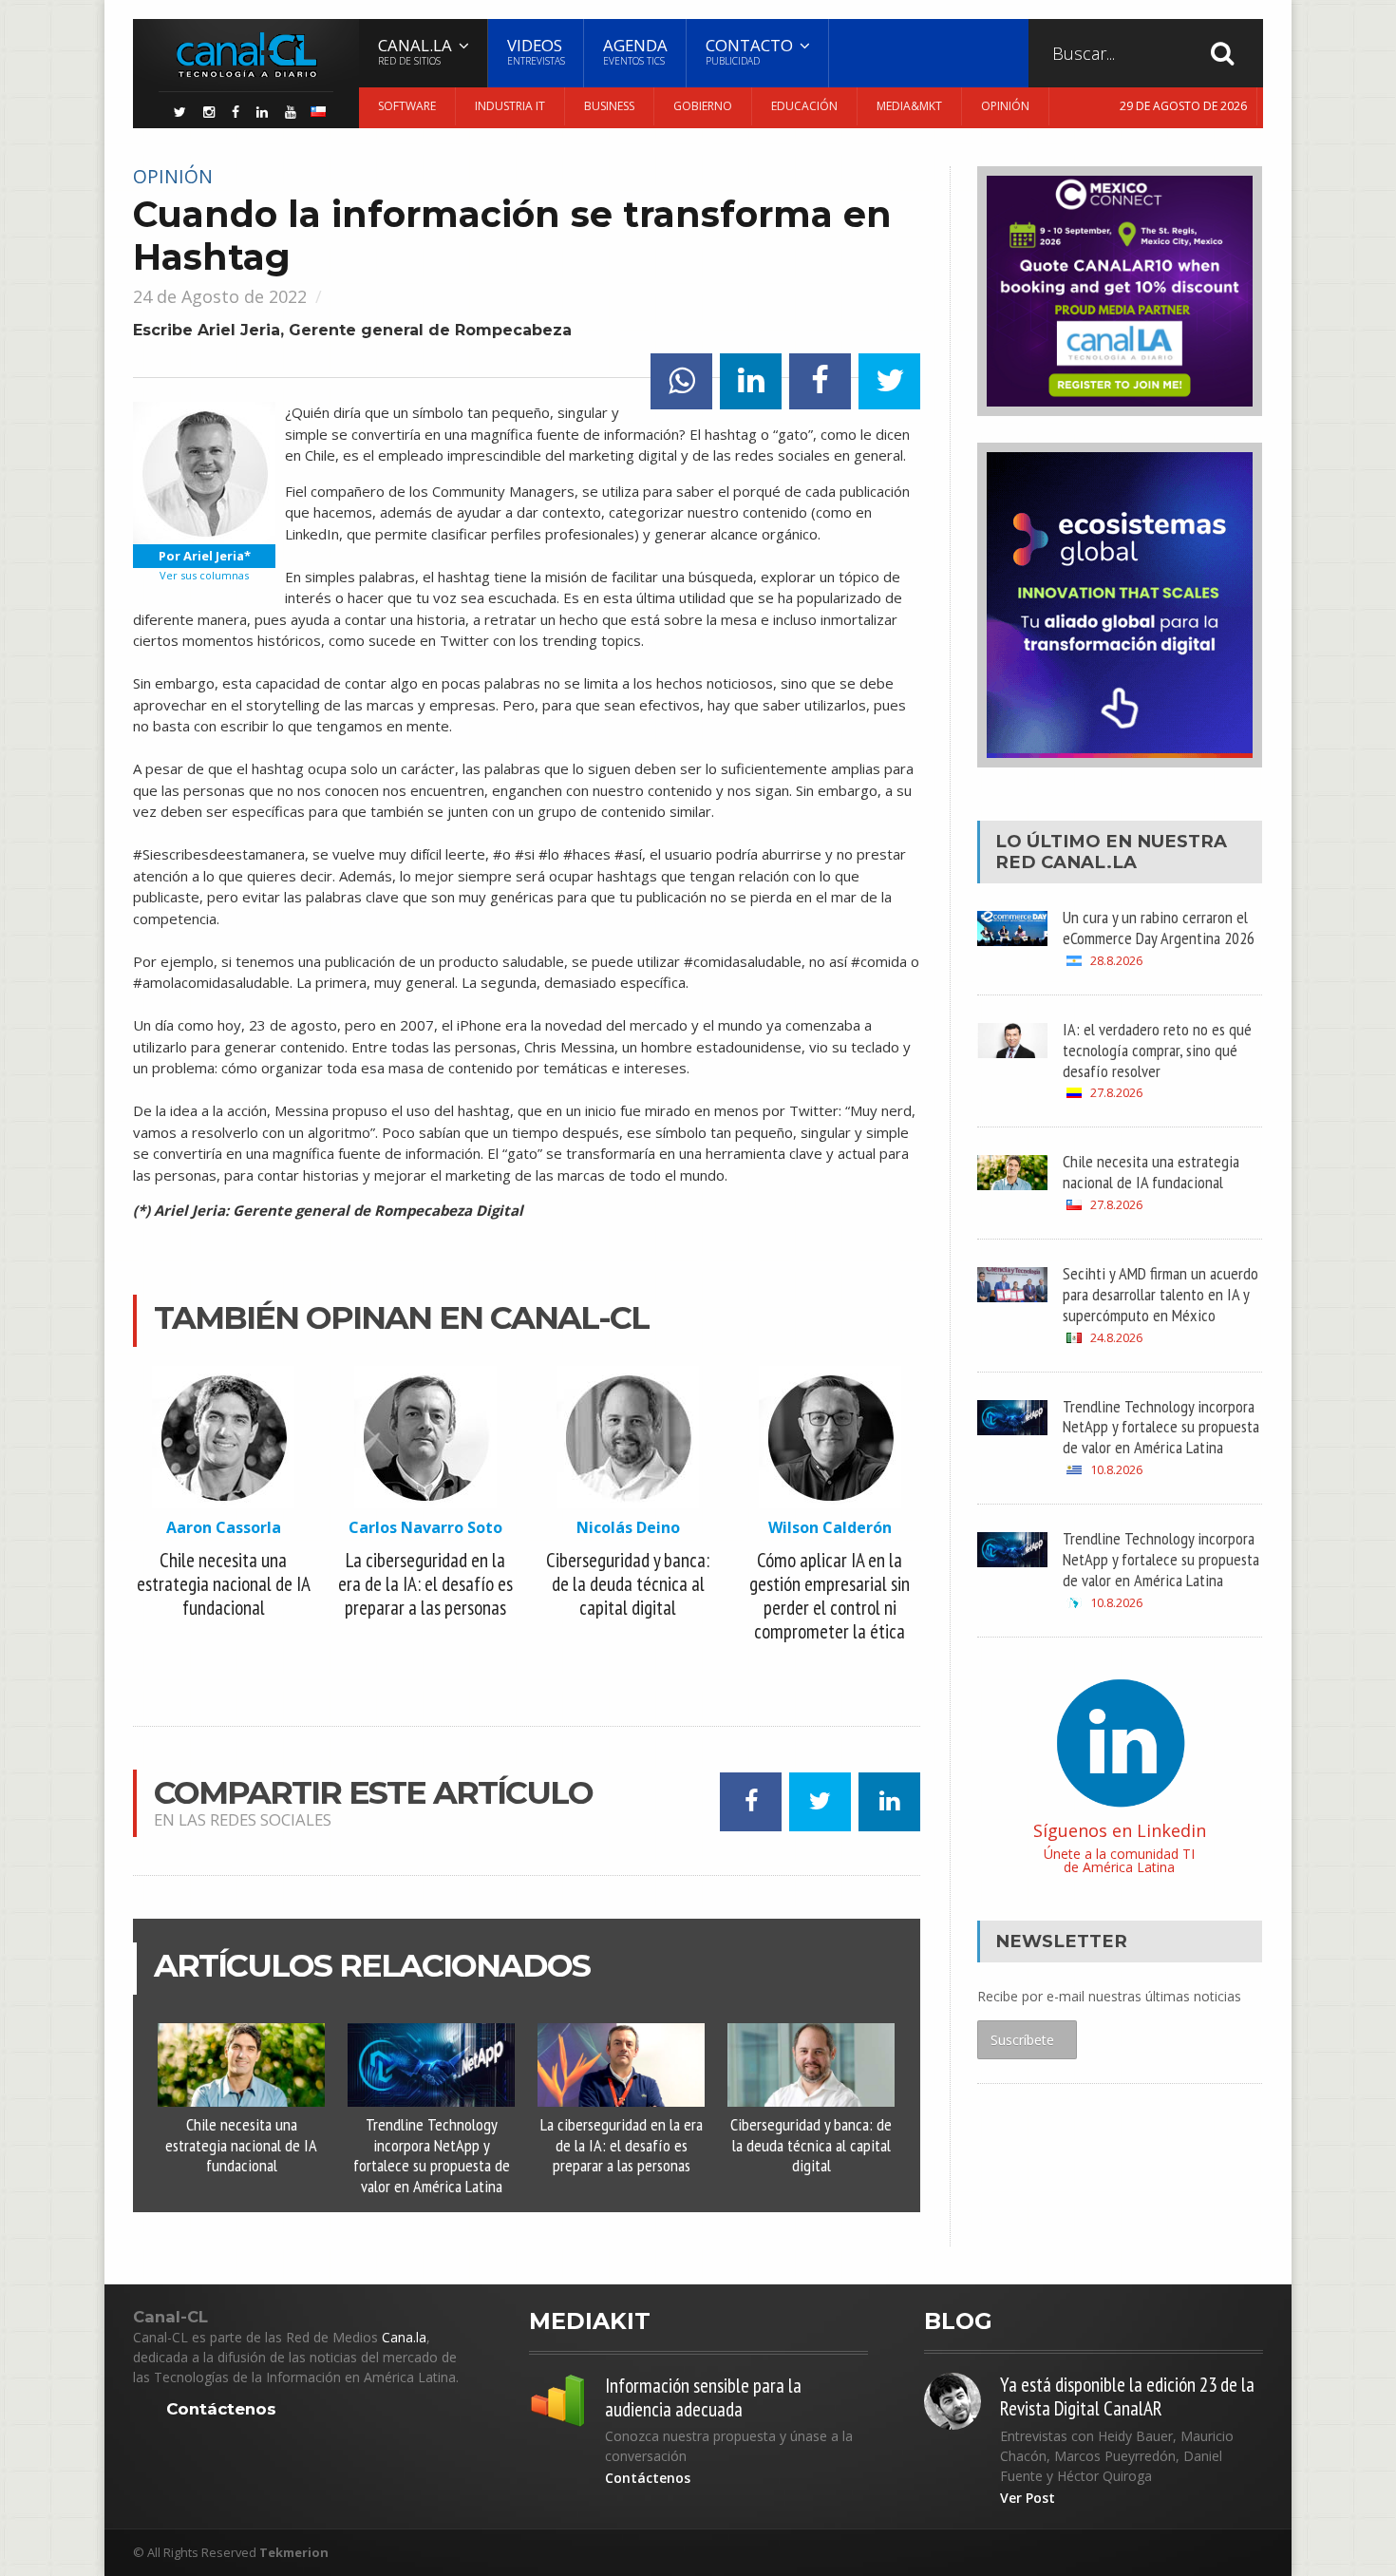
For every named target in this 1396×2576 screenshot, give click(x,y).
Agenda (635, 51)
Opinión (1005, 106)
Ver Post (1028, 2498)
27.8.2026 (1116, 1093)
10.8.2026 (1116, 1470)
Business (609, 106)
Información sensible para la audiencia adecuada (703, 2397)
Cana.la (404, 2337)
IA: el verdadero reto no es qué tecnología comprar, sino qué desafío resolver (1157, 1050)
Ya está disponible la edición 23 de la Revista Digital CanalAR (1127, 2396)
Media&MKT (909, 106)
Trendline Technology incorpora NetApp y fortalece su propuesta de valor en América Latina (432, 2155)
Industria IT (510, 106)
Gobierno (703, 106)
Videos (536, 51)
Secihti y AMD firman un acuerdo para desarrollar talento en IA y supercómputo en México (1160, 1294)
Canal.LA (1089, 862)
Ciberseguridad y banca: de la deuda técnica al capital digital (811, 2145)
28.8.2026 (1116, 961)
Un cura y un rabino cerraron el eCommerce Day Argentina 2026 (1159, 927)
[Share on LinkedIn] (751, 381)
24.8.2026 (1116, 1338)
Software (407, 106)
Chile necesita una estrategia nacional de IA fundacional (241, 2145)
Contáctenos (221, 2409)
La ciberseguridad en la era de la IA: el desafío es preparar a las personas (622, 2145)
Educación (804, 106)
